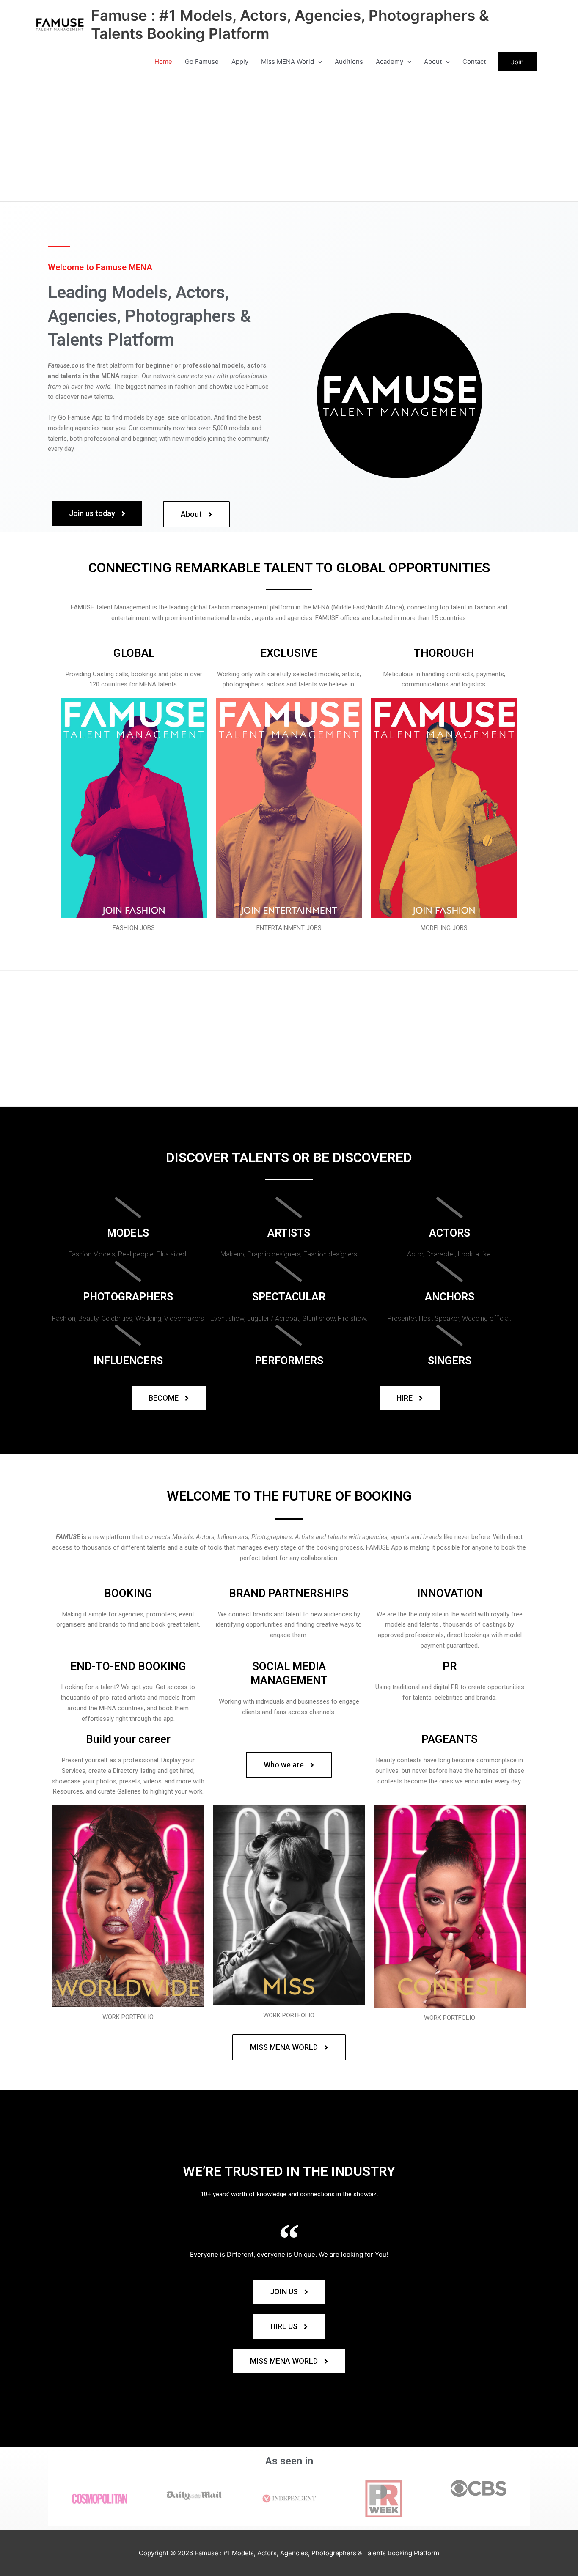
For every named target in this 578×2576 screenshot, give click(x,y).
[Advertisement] (289, 138)
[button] (318, 62)
